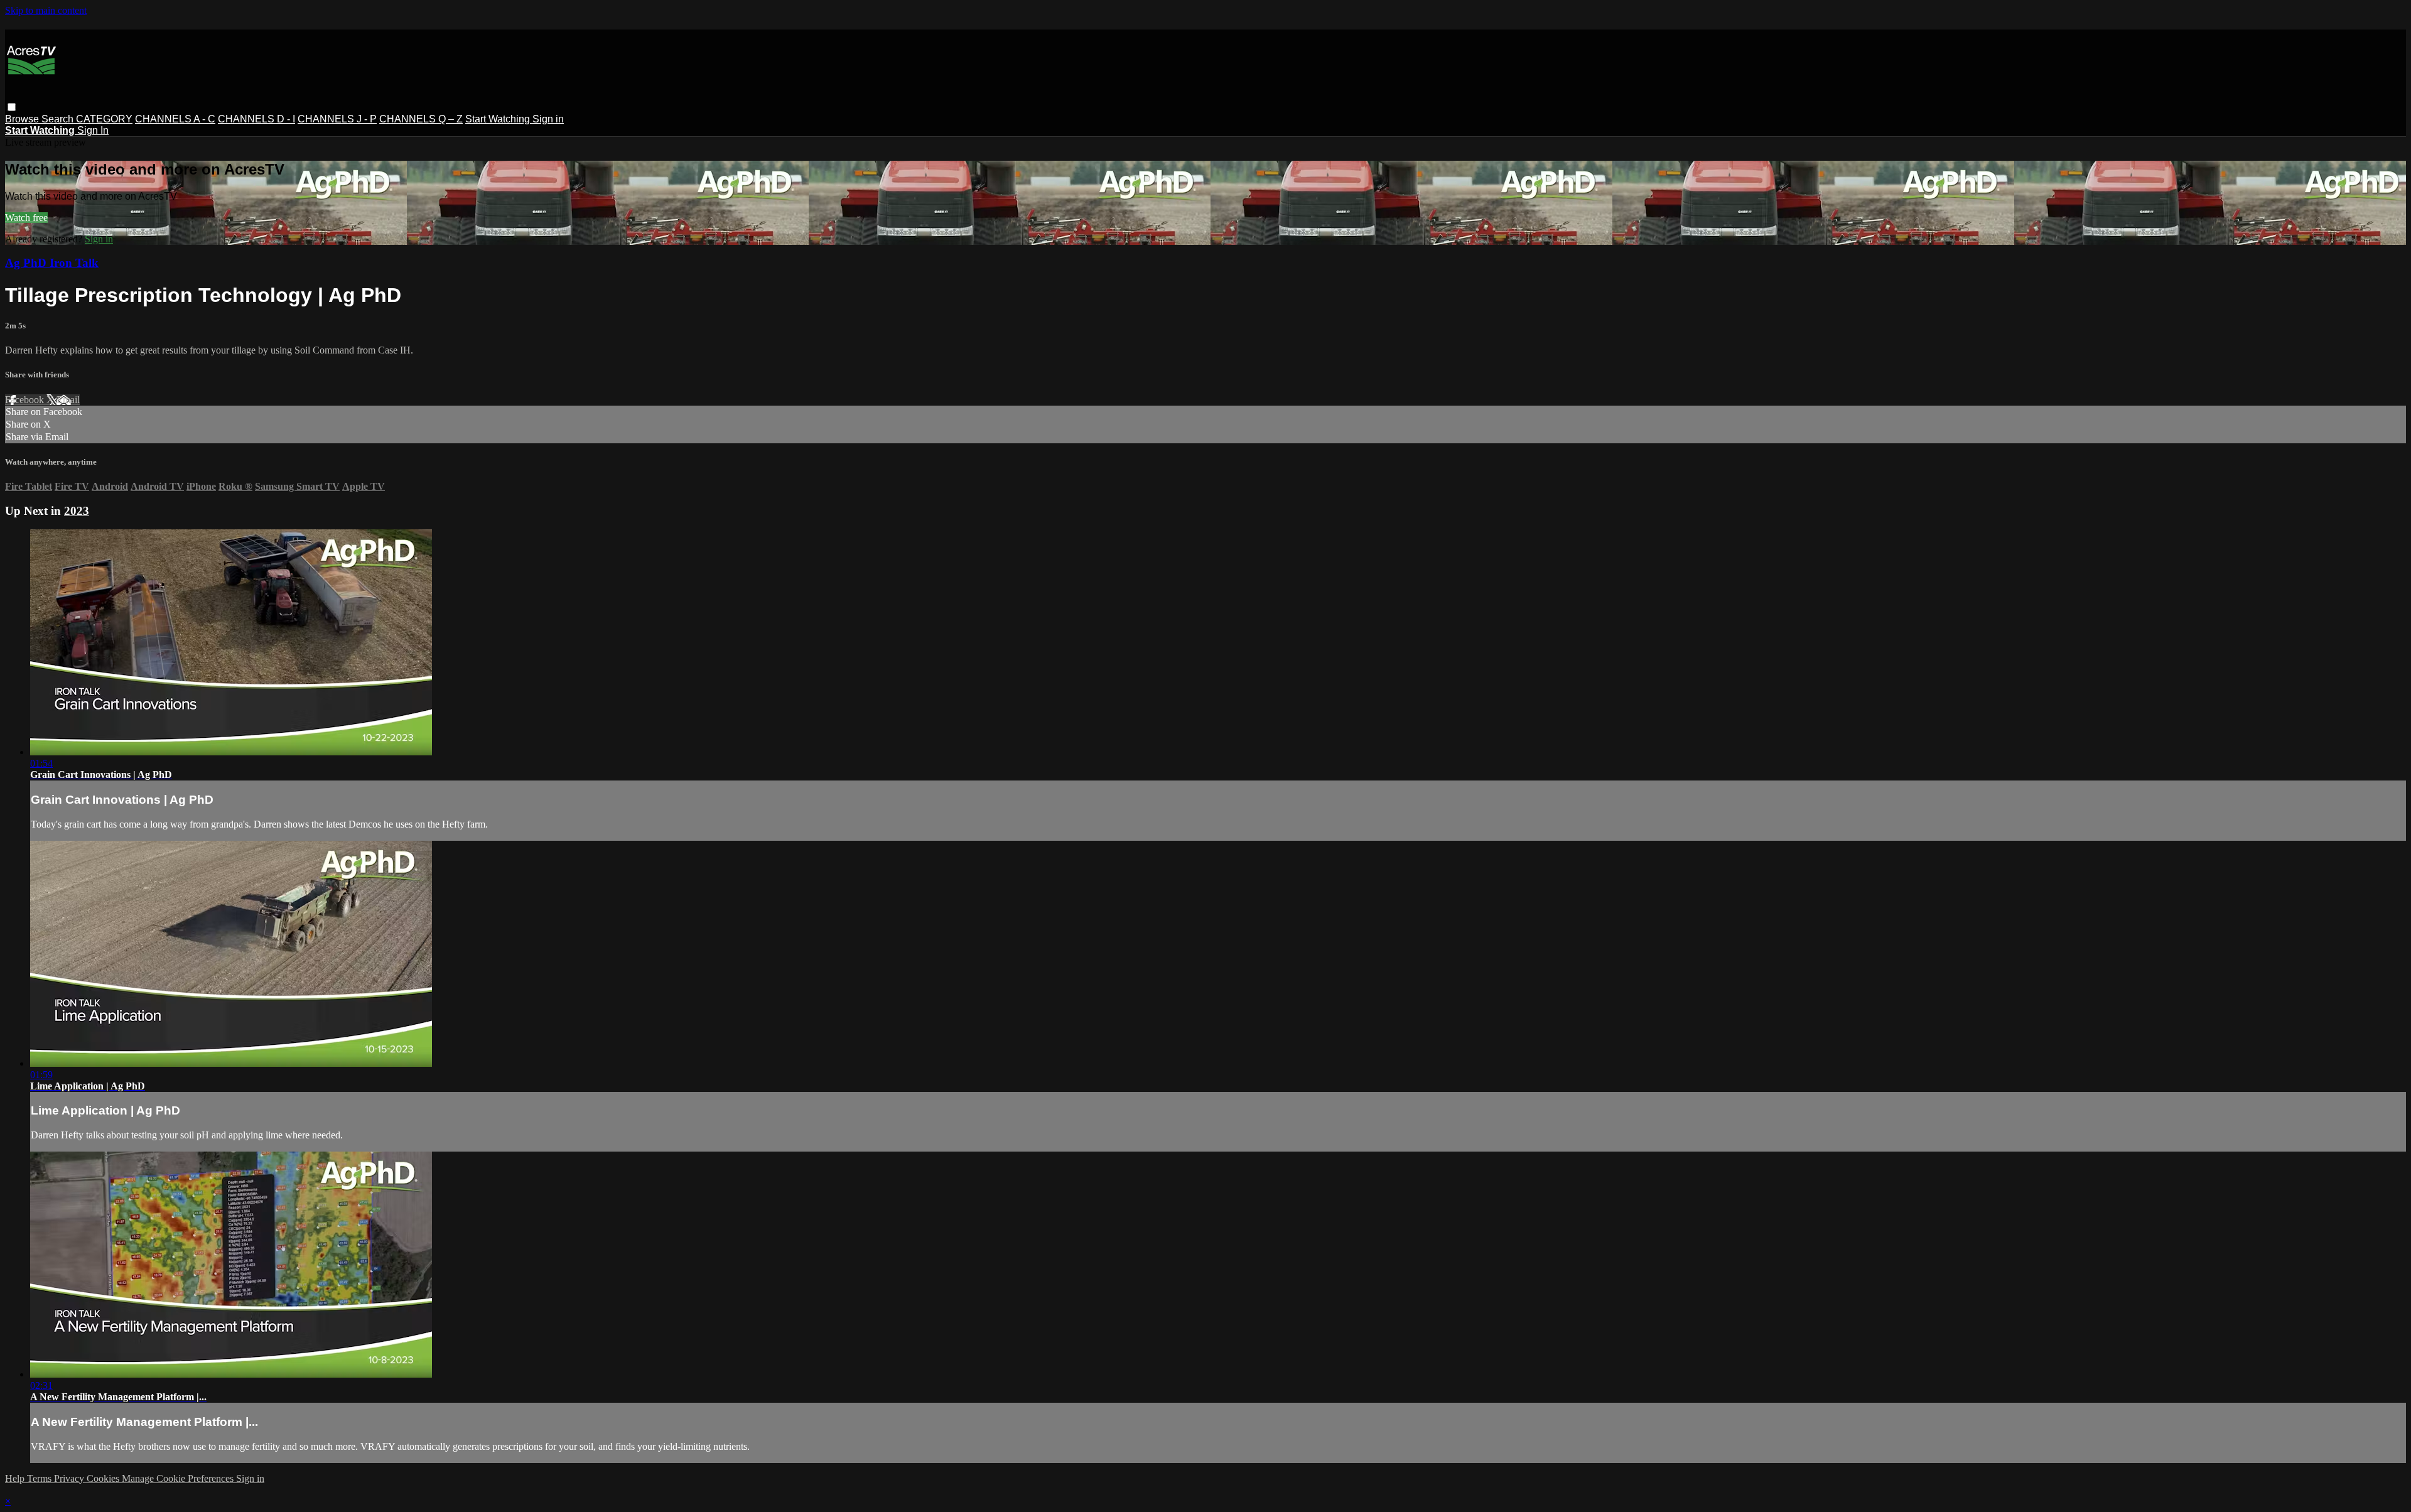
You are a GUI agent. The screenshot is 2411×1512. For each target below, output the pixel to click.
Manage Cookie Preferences (179, 1478)
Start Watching (499, 119)
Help (16, 1478)
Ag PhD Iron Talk (52, 263)
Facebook (26, 400)
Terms (40, 1478)
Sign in (548, 119)
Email (68, 400)
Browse (23, 119)
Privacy (70, 1478)
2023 (77, 511)
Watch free (26, 218)
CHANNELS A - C (175, 119)
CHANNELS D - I (256, 119)
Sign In (93, 130)
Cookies (104, 1478)
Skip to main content (46, 10)
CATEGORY (104, 119)
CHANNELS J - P (337, 119)
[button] (12, 107)
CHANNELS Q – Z (421, 119)
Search (59, 119)
